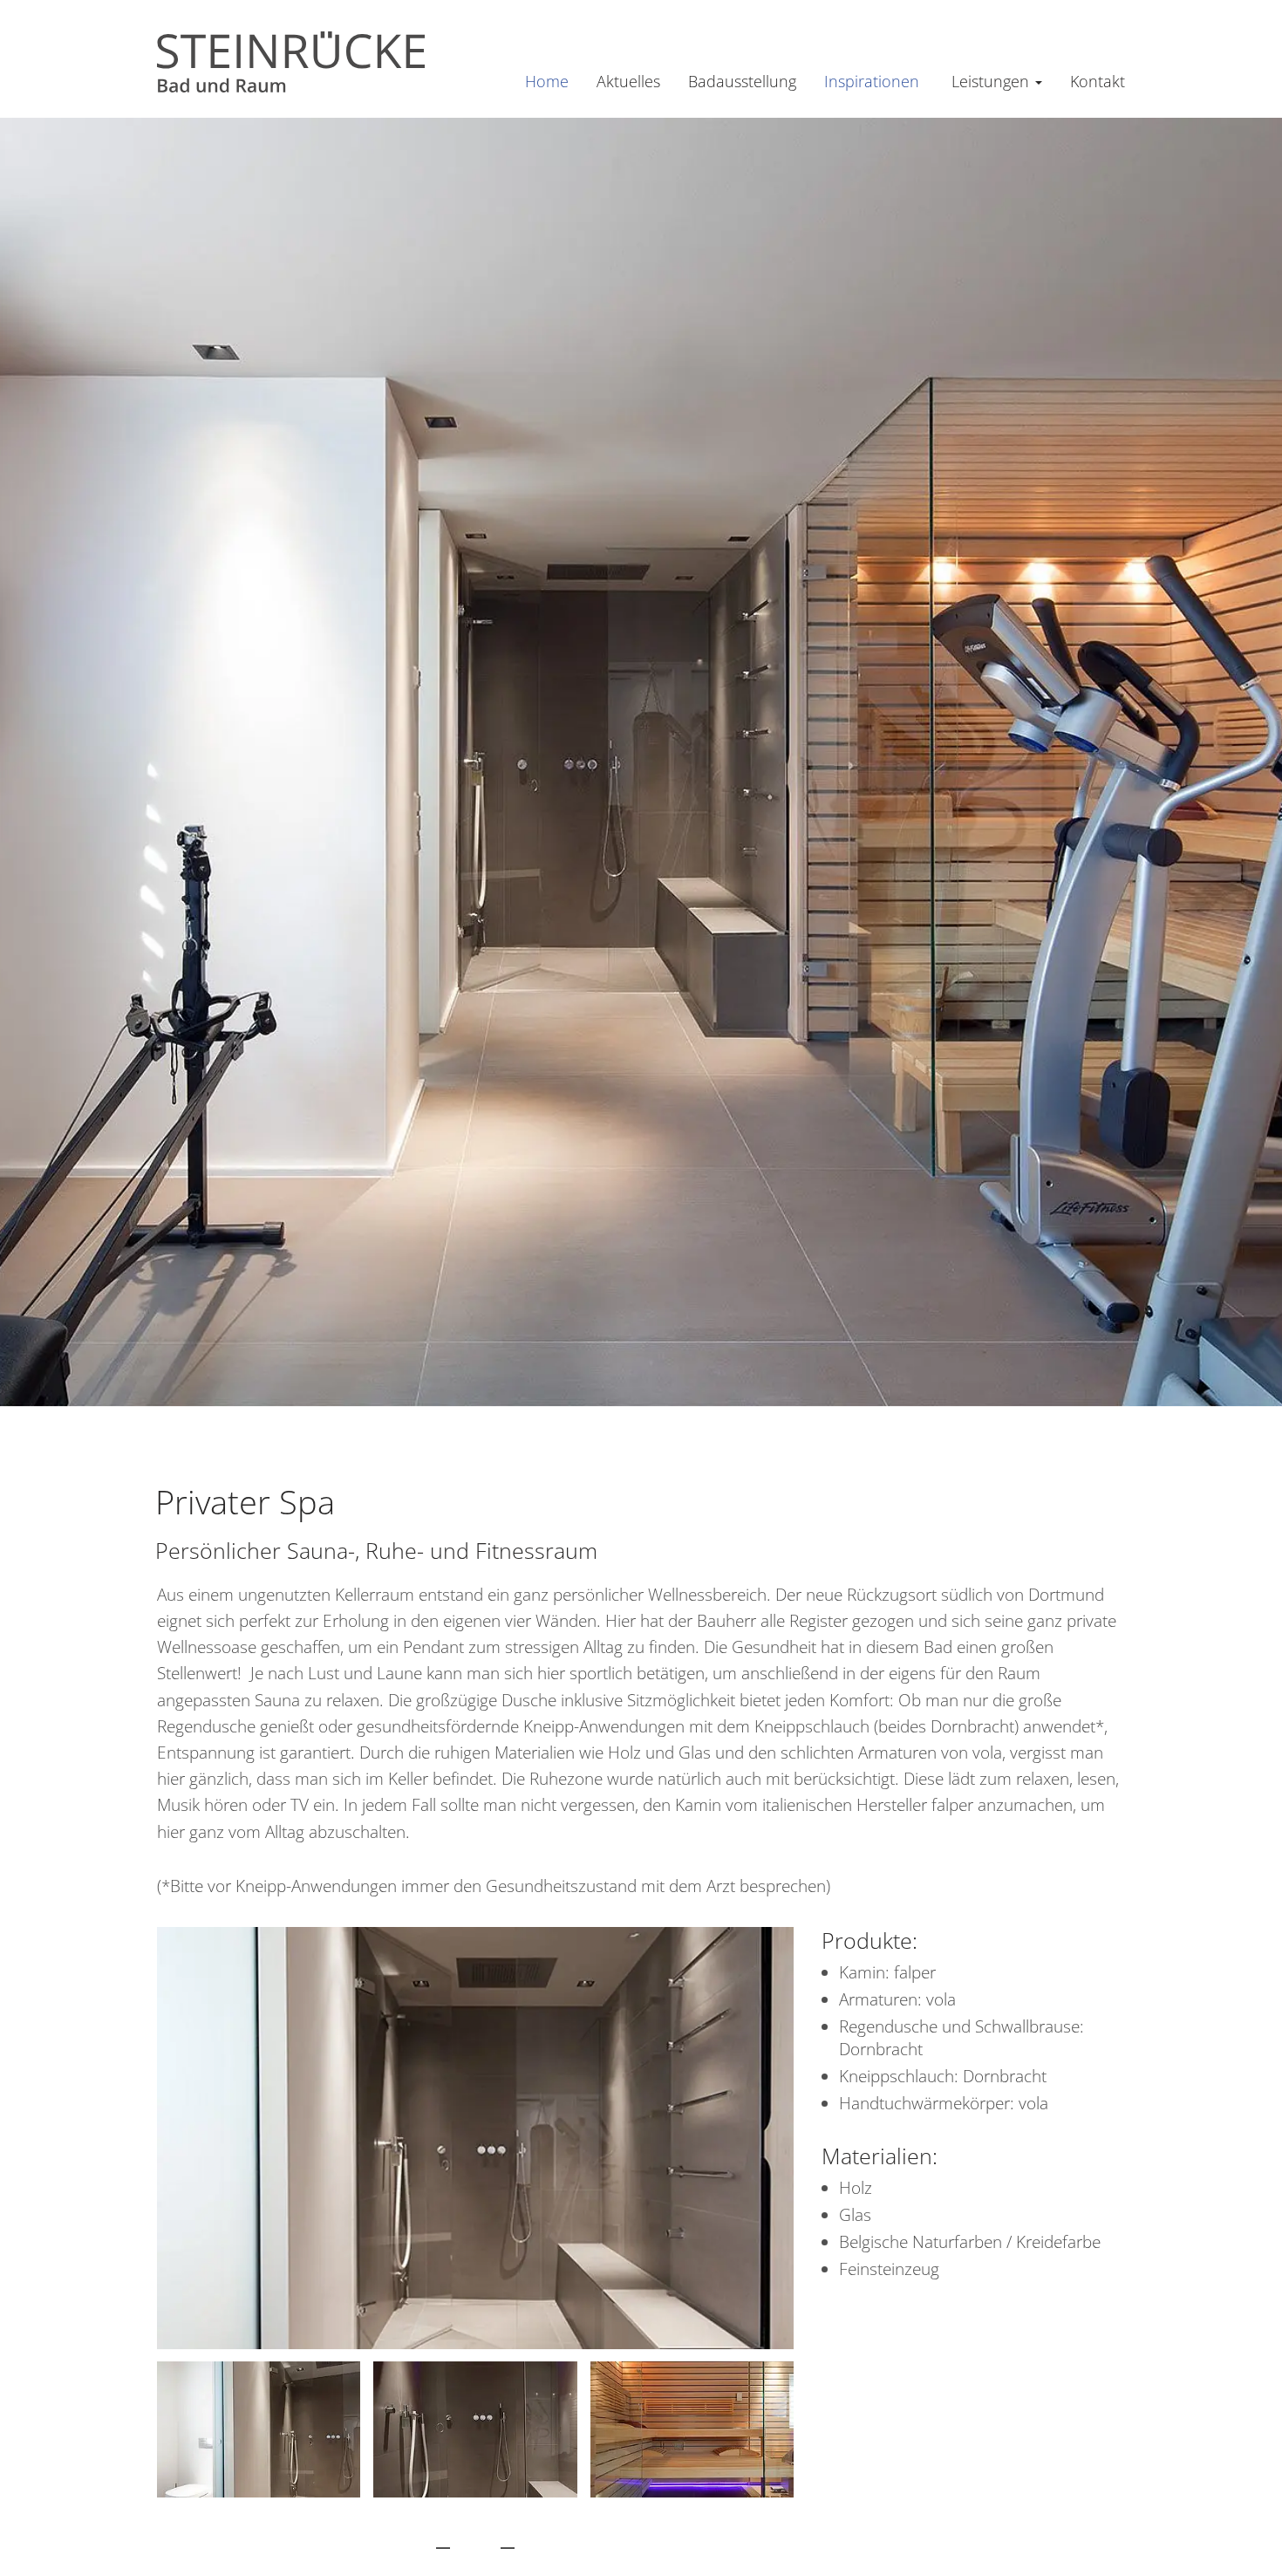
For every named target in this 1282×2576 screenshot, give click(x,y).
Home (547, 81)
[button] (443, 2541)
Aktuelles (628, 81)
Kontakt (1098, 81)
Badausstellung (742, 81)
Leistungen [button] (992, 81)
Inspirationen (872, 81)
